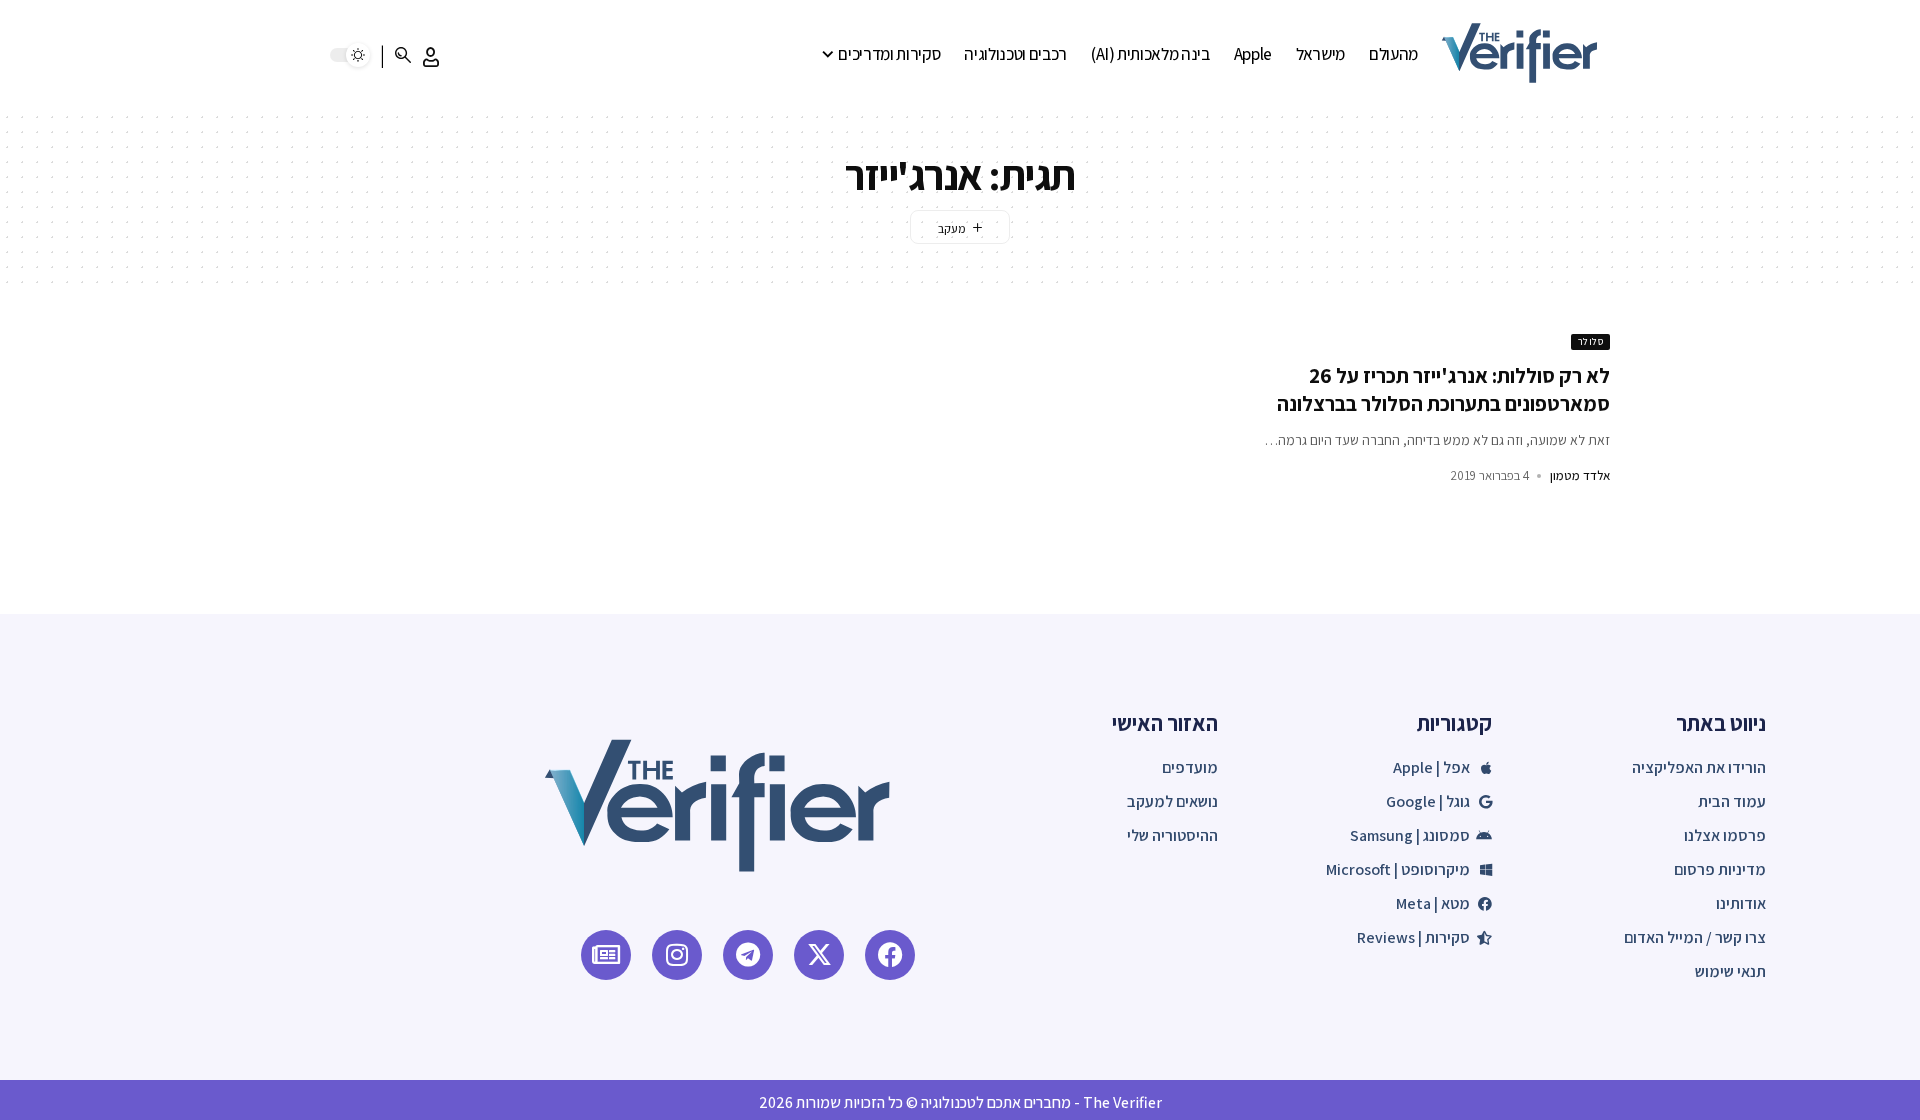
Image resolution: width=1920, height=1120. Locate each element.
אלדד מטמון (1580, 475)
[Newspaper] (606, 955)
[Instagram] (677, 955)
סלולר (1591, 341)
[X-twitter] (819, 955)
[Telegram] (748, 955)
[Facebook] (890, 955)
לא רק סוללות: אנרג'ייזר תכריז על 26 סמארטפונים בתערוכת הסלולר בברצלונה (1443, 389)
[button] (431, 57)
